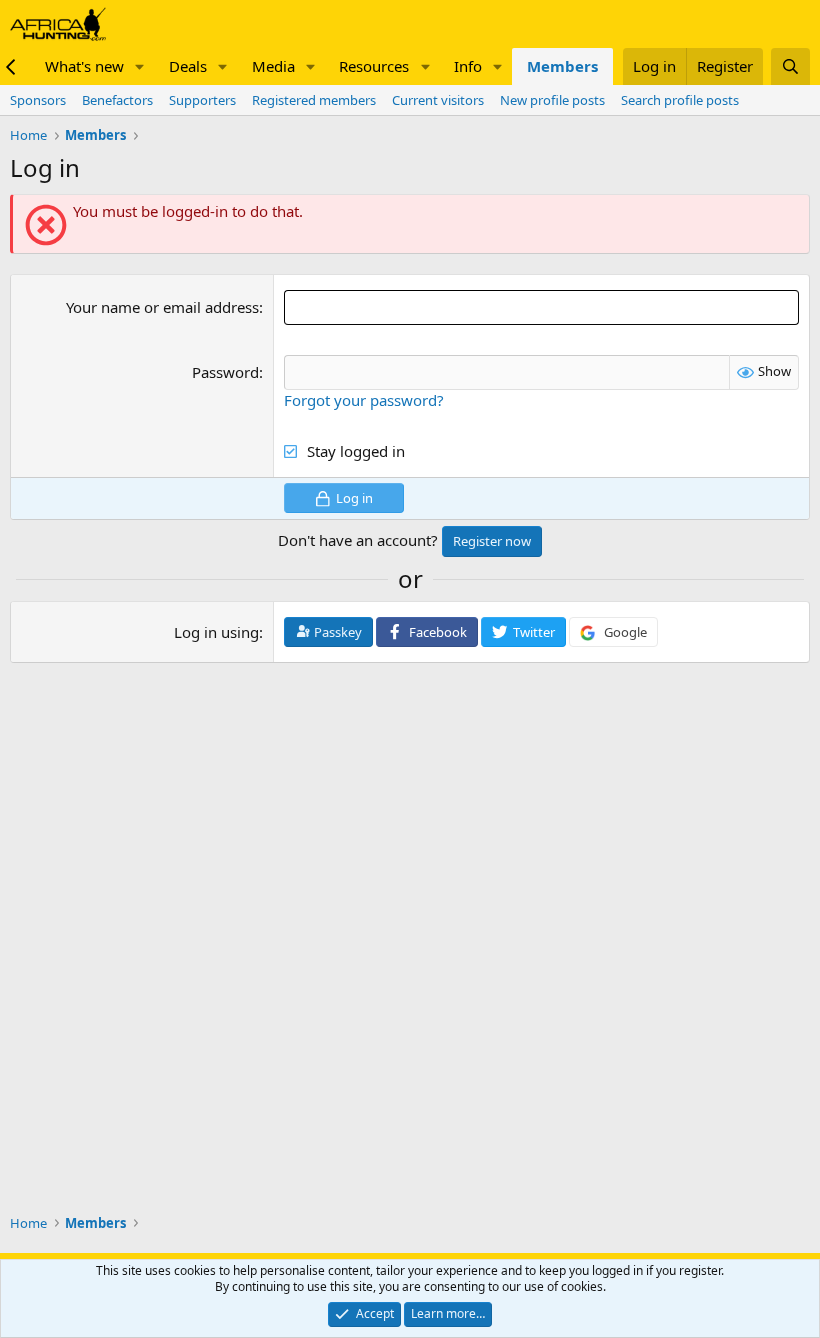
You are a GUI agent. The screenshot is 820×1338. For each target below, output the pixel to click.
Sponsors (38, 100)
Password (225, 372)
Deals (188, 66)
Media (273, 66)
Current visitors (438, 100)
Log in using (216, 632)
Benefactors (117, 100)
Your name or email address (162, 307)
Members (562, 66)
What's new (84, 66)
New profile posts (552, 100)
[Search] (790, 66)
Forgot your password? (364, 400)
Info (468, 66)
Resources (374, 66)
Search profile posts (680, 100)
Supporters (202, 100)
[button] (140, 66)
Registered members (314, 100)
